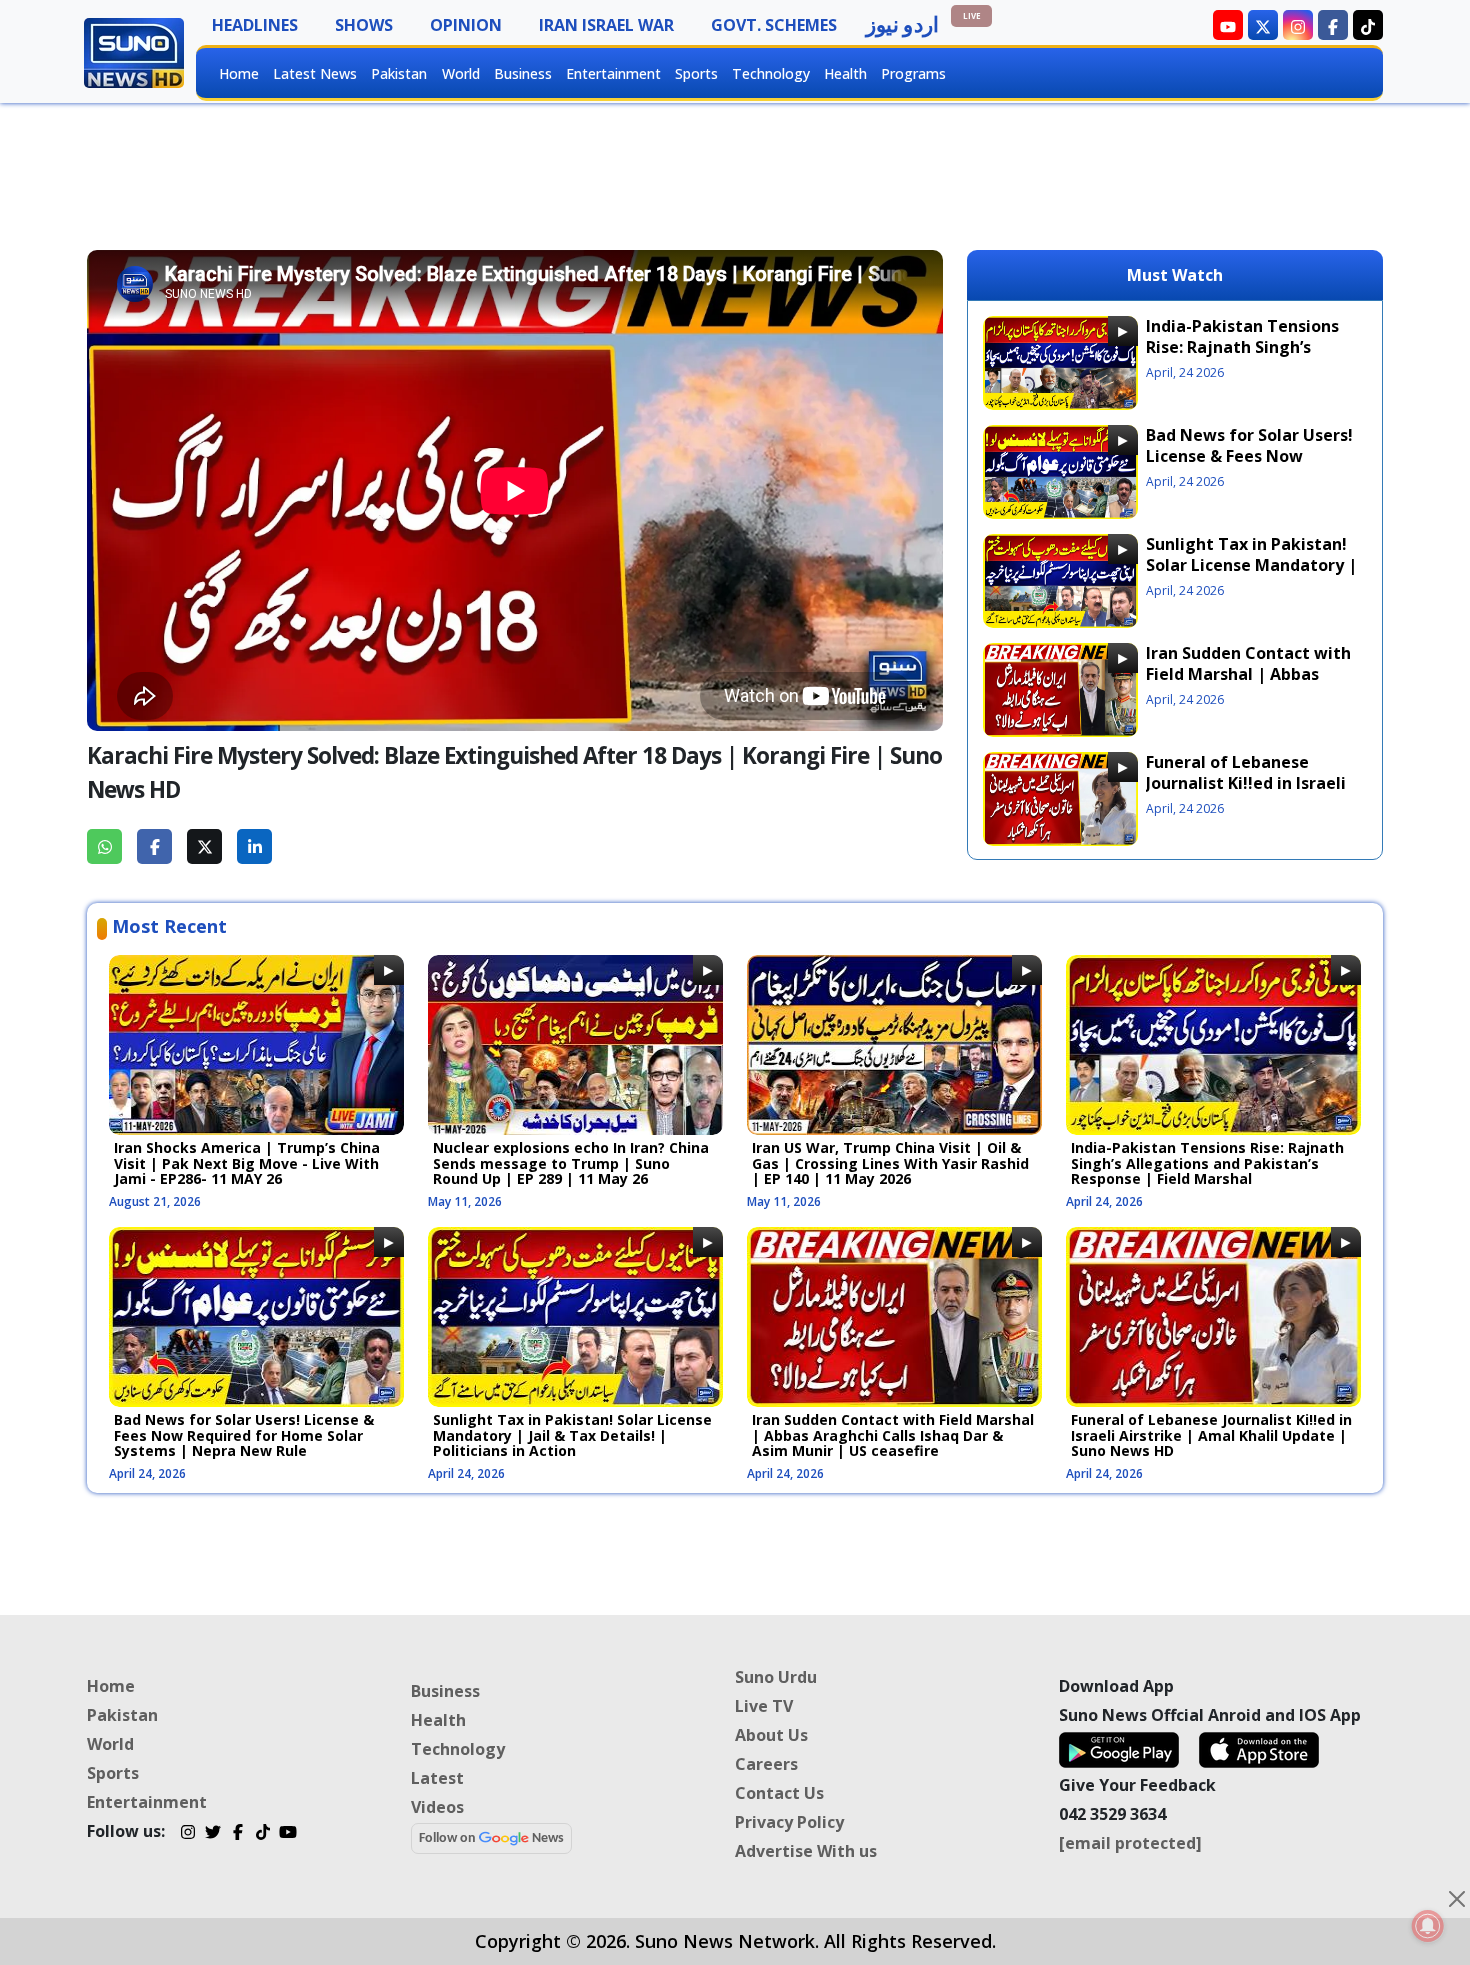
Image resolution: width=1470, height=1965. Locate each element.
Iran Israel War (606, 25)
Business (523, 73)
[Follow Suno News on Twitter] (1263, 25)
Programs (913, 73)
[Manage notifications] (1428, 1926)
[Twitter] (212, 1834)
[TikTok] (262, 1834)
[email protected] (1130, 1843)
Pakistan (399, 73)
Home (239, 73)
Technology (771, 73)
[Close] (1457, 1899)
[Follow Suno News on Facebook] (1333, 25)
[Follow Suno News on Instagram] (1298, 25)
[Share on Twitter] (204, 846)
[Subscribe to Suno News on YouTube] (1228, 25)
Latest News (315, 73)
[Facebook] (237, 1834)
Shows (364, 25)
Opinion (466, 25)
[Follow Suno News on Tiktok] (1368, 25)
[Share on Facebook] (154, 846)
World (461, 73)
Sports (696, 73)
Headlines (255, 25)
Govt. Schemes (774, 25)
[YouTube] (287, 1834)
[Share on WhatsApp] (104, 846)
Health (845, 73)
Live (972, 15)
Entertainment (613, 73)
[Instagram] (187, 1834)
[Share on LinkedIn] (254, 846)
